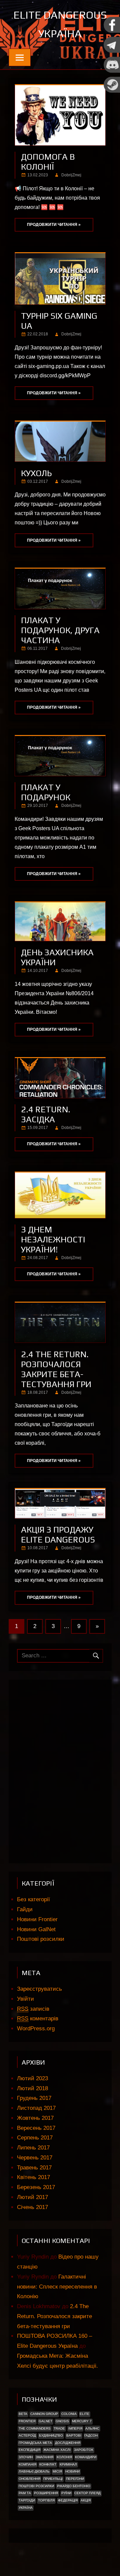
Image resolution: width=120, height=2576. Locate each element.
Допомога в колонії (48, 162)
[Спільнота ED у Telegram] (112, 51)
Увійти (25, 1999)
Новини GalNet (36, 1929)
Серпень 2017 (35, 2138)
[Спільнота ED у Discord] (112, 71)
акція (86, 2500)
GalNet (45, 2421)
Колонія (64, 2457)
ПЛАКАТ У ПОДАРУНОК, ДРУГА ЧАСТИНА (60, 630)
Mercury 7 (82, 2421)
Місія (57, 2471)
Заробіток (84, 2450)
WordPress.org (36, 2028)
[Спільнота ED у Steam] (112, 91)
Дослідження (68, 2443)
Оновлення (29, 2479)
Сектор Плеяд (87, 2493)
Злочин (26, 2457)
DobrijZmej (71, 175)
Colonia (69, 2414)
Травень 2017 (34, 2168)
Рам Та (25, 2493)
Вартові (74, 2435)
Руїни (66, 2493)
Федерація (68, 2500)
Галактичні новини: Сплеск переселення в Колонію (57, 2287)
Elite (84, 2414)
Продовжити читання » (54, 225)
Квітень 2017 (33, 2177)
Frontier (27, 2421)
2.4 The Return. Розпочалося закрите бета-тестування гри (56, 1369)
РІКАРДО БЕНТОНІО (74, 2486)
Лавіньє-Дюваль (34, 2471)
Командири (86, 2457)
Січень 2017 (32, 2207)
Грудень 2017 (34, 2098)
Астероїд (27, 2435)
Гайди (25, 1909)
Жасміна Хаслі (57, 2450)
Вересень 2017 (36, 2128)
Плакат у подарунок (46, 792)
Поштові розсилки (41, 1939)
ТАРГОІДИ (27, 2500)
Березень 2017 (36, 2187)
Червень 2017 (35, 2158)
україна (26, 2508)
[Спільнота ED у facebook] (112, 31)
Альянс (92, 2428)
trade (59, 2428)
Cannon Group (44, 2414)
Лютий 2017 (32, 2197)
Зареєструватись (39, 1989)
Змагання (44, 2457)
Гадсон (91, 2435)
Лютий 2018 (32, 2088)
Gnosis (62, 2421)
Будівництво (51, 2435)
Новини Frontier (37, 1919)
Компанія (27, 2464)
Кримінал (68, 2464)
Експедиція (29, 2450)
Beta (23, 2414)
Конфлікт (48, 2464)
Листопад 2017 (36, 2108)
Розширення (46, 2493)
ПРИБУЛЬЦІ (53, 2479)
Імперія (75, 2428)
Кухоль (36, 473)
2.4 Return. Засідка (46, 1114)
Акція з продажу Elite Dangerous (58, 1535)
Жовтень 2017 (35, 2118)
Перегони (75, 2479)
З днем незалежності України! (53, 1239)
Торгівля (46, 2500)
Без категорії (33, 1899)
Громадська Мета (35, 2443)
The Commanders (35, 2428)
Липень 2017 (33, 2148)
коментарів (38, 2019)
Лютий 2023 (32, 2078)
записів (33, 2009)
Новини (72, 2471)
